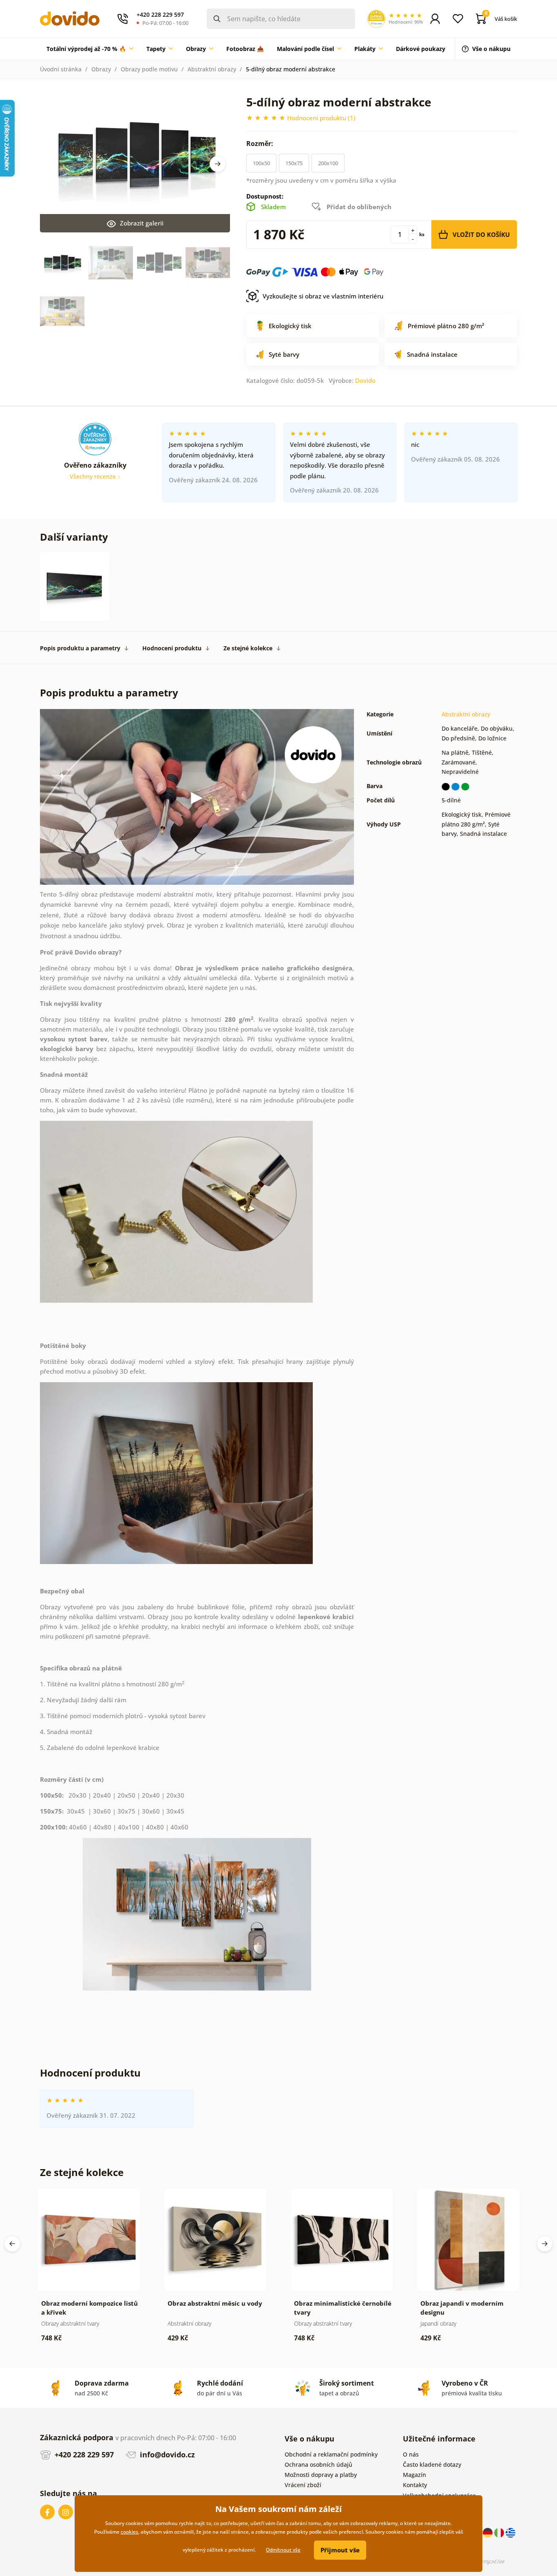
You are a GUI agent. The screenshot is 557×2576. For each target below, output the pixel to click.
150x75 (294, 163)
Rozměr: (261, 144)
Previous (12, 2244)
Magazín (414, 2475)
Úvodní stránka (61, 69)
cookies (129, 2532)
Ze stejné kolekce (248, 648)
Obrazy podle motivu (149, 69)
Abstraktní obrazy (212, 69)
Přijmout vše (340, 2550)
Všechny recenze (94, 476)
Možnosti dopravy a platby (321, 2475)
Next (218, 164)
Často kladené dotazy (432, 2464)
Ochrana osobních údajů (318, 2464)
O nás (411, 2454)
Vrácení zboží (303, 2485)
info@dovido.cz (166, 2454)
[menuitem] (90, 49)
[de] (488, 2532)
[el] (511, 2532)
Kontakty (415, 2485)
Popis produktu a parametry (80, 648)
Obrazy (101, 69)
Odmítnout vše (283, 2550)
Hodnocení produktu (172, 648)
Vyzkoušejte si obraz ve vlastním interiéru (323, 296)
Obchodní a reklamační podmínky (331, 2454)
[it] (500, 2532)
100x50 (261, 163)
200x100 (328, 163)
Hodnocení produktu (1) (321, 118)
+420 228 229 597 (83, 2454)
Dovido (365, 380)
